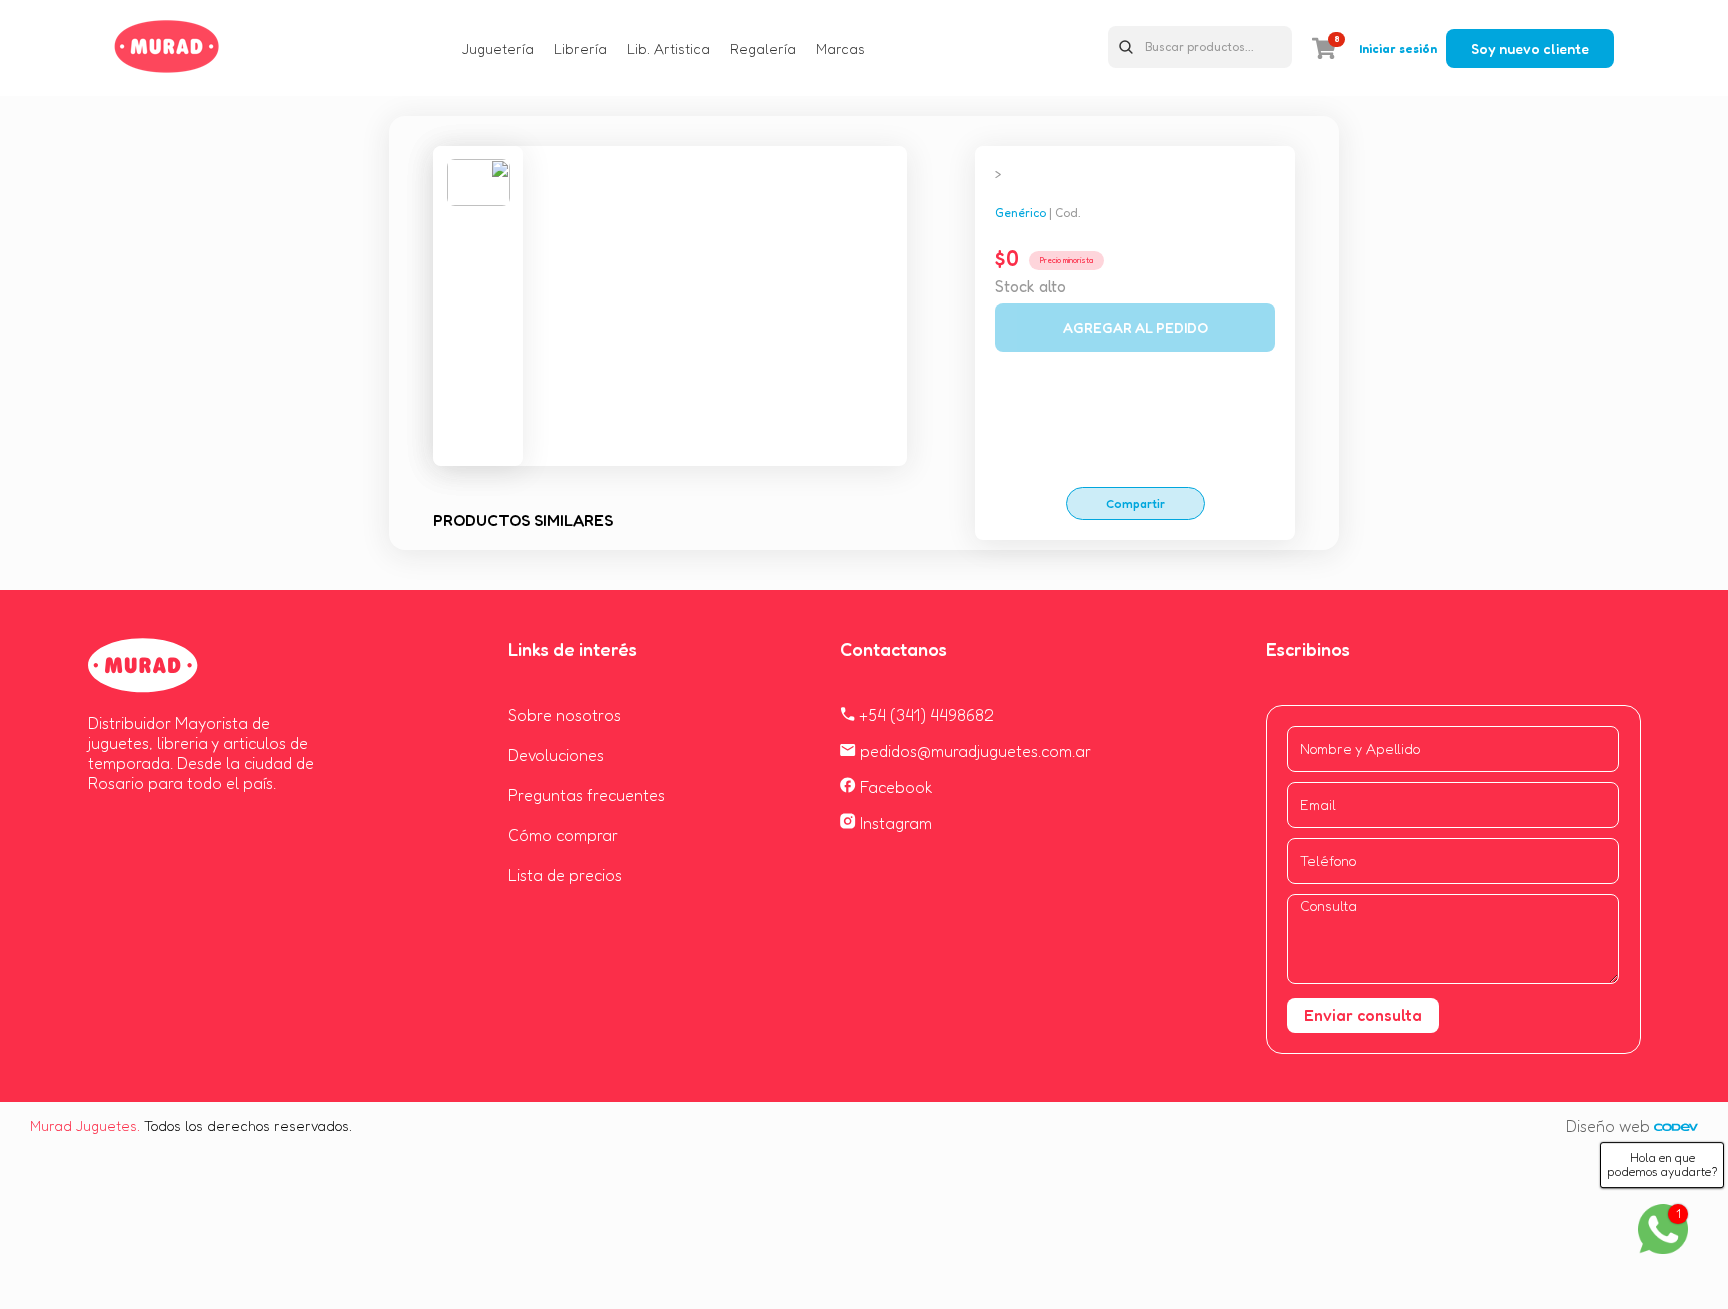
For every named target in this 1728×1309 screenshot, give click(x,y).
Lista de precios (565, 875)
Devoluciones (556, 755)
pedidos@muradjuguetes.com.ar (973, 751)
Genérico (1020, 212)
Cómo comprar (563, 835)
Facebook (894, 787)
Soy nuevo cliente (1530, 48)
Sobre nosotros (564, 715)
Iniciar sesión (1398, 48)
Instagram (894, 823)
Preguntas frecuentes (586, 795)
